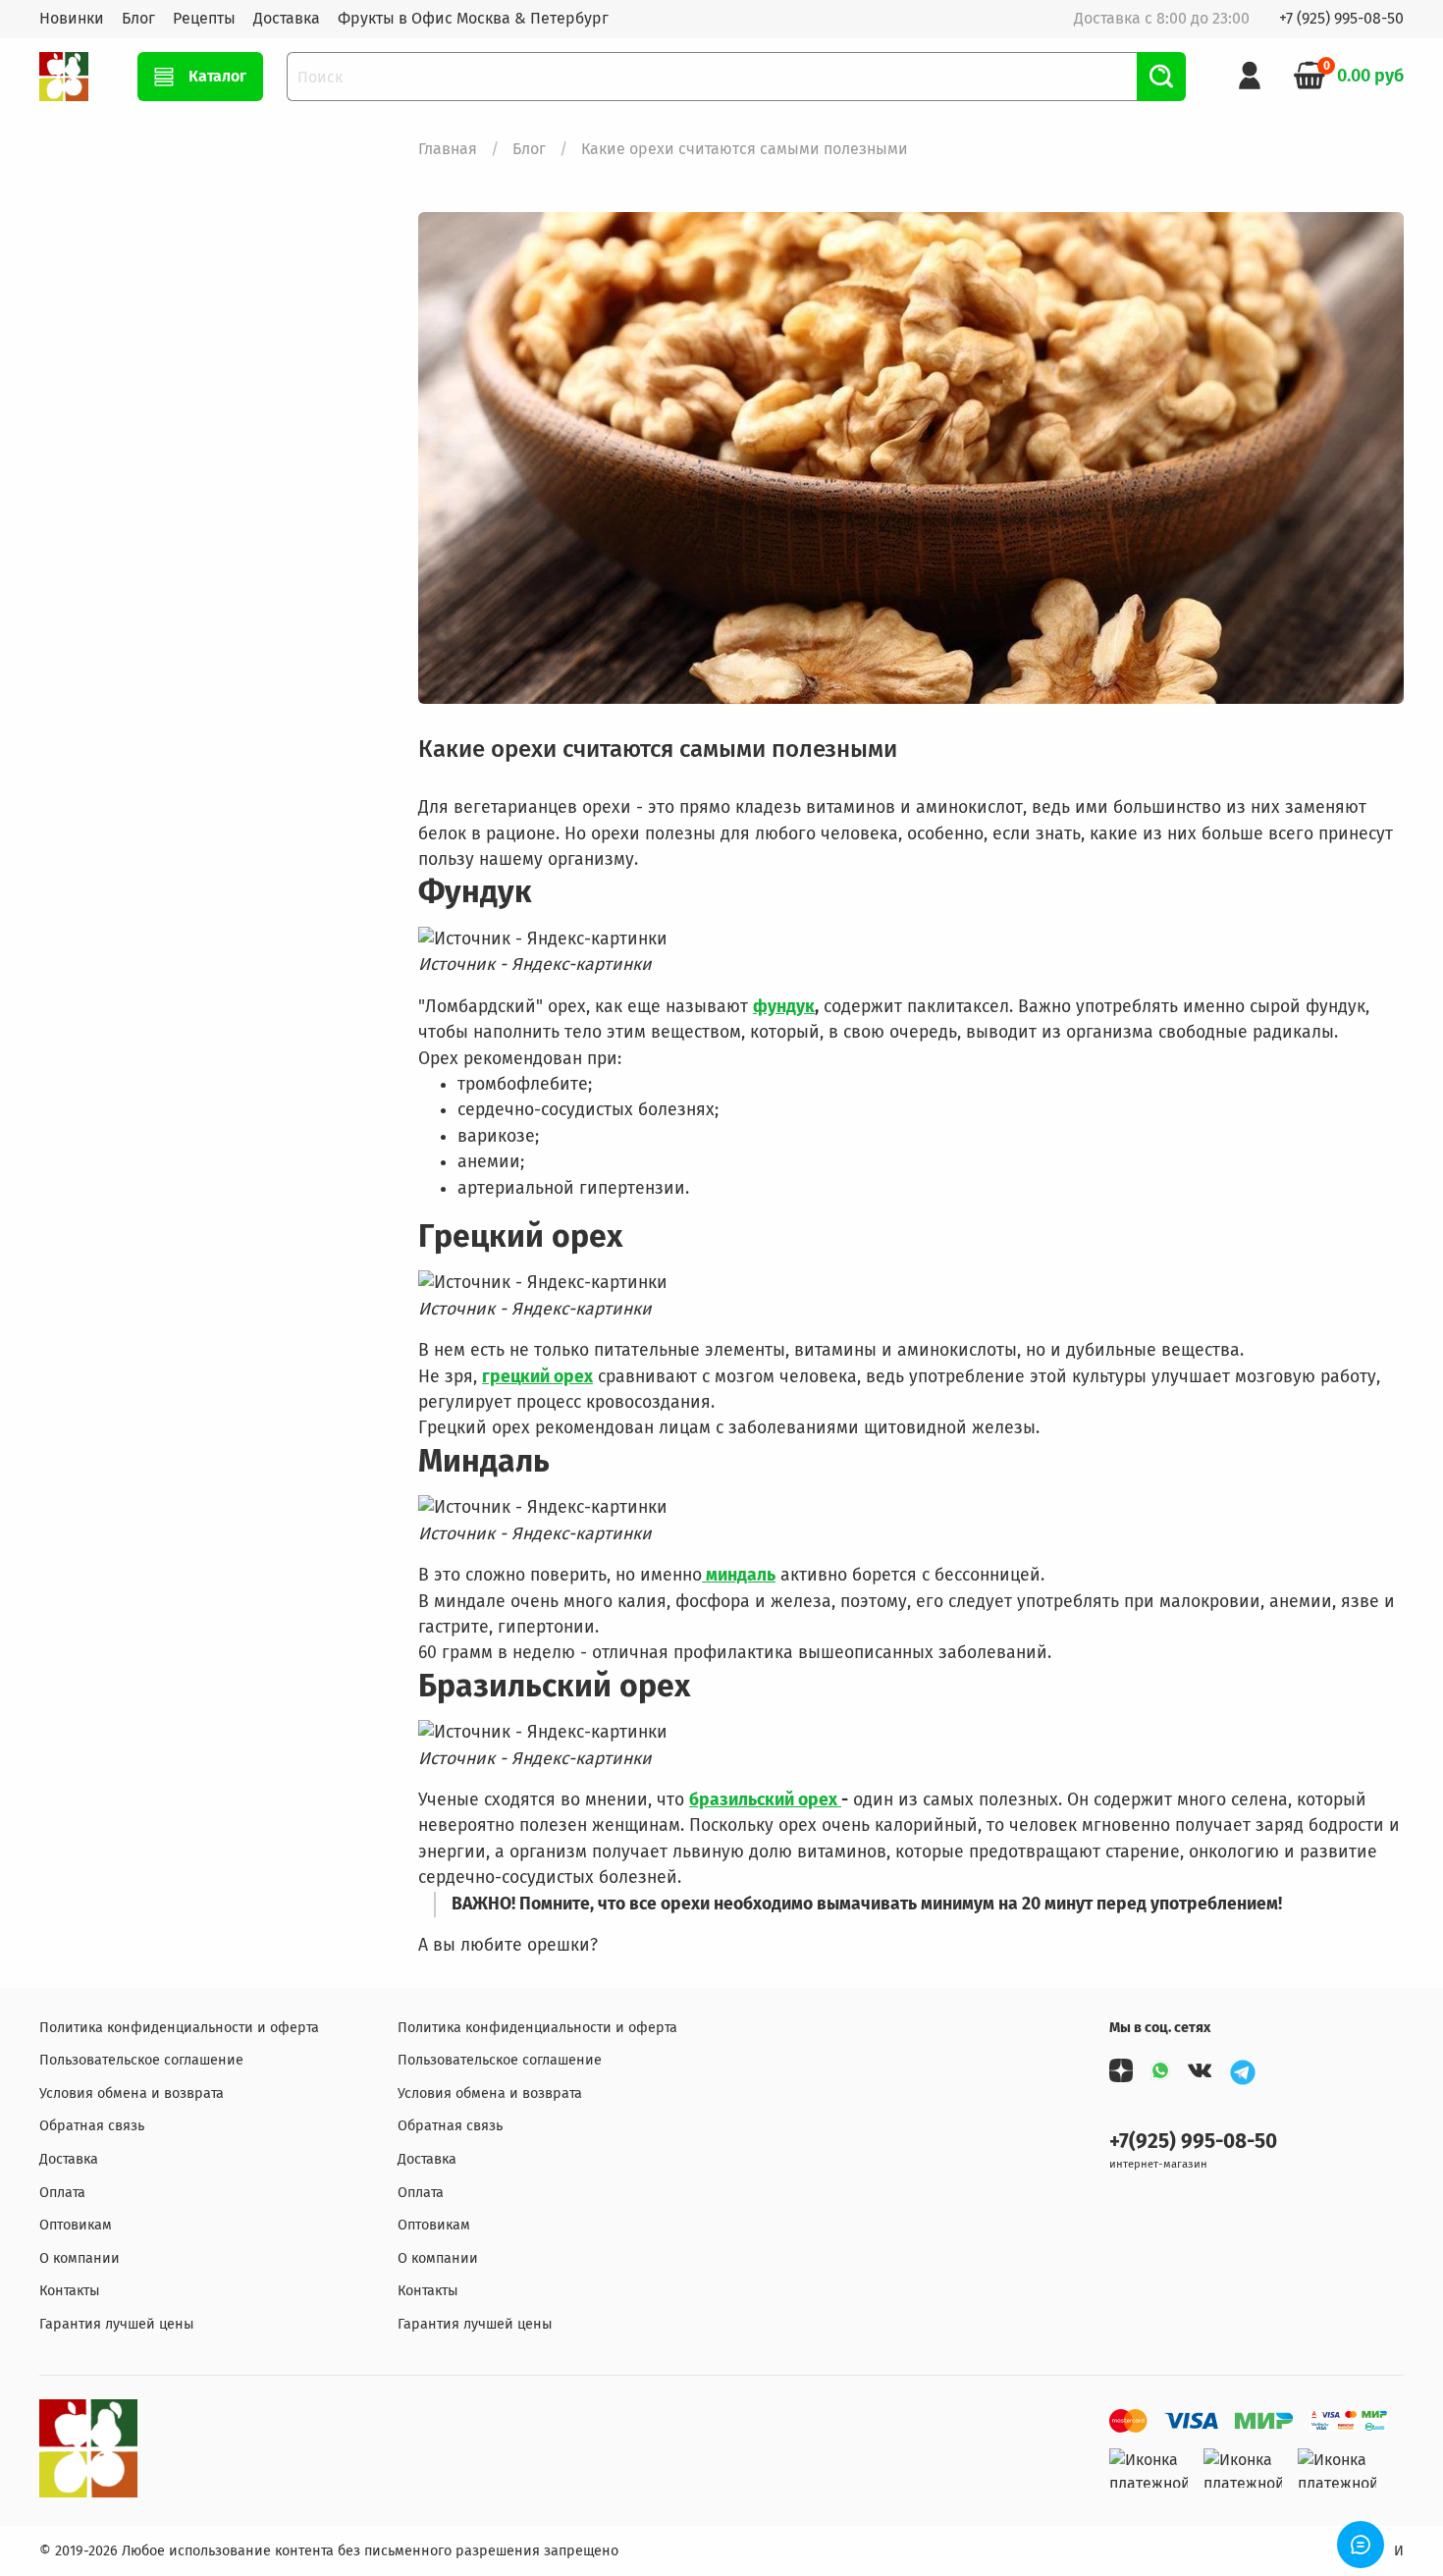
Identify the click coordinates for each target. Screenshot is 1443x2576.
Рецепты (204, 18)
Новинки (72, 18)
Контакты (70, 2291)
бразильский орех (765, 1800)
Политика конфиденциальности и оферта (179, 2028)
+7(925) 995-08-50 (1193, 2142)
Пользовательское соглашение (141, 2060)
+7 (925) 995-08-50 (1341, 18)
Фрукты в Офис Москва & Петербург (473, 18)
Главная (448, 149)
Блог (138, 18)
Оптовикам (76, 2225)
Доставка (287, 18)
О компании (80, 2258)
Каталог (217, 76)
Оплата (62, 2193)
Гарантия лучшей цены (117, 2324)
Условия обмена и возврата (132, 2093)
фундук (784, 1007)
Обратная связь (92, 2126)
